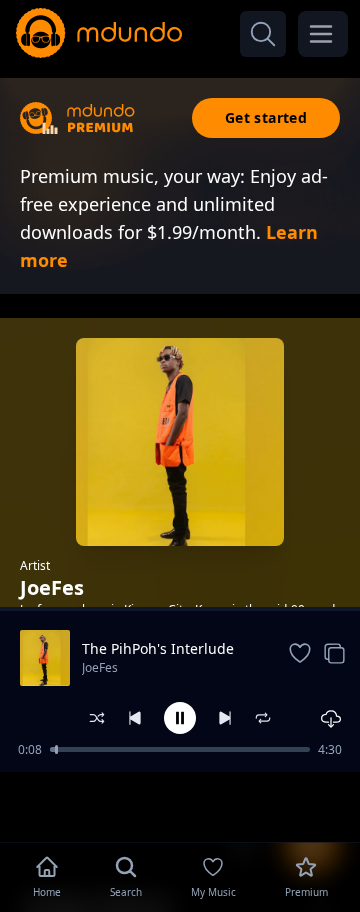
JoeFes (100, 667)
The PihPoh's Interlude (158, 648)
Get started (266, 117)
